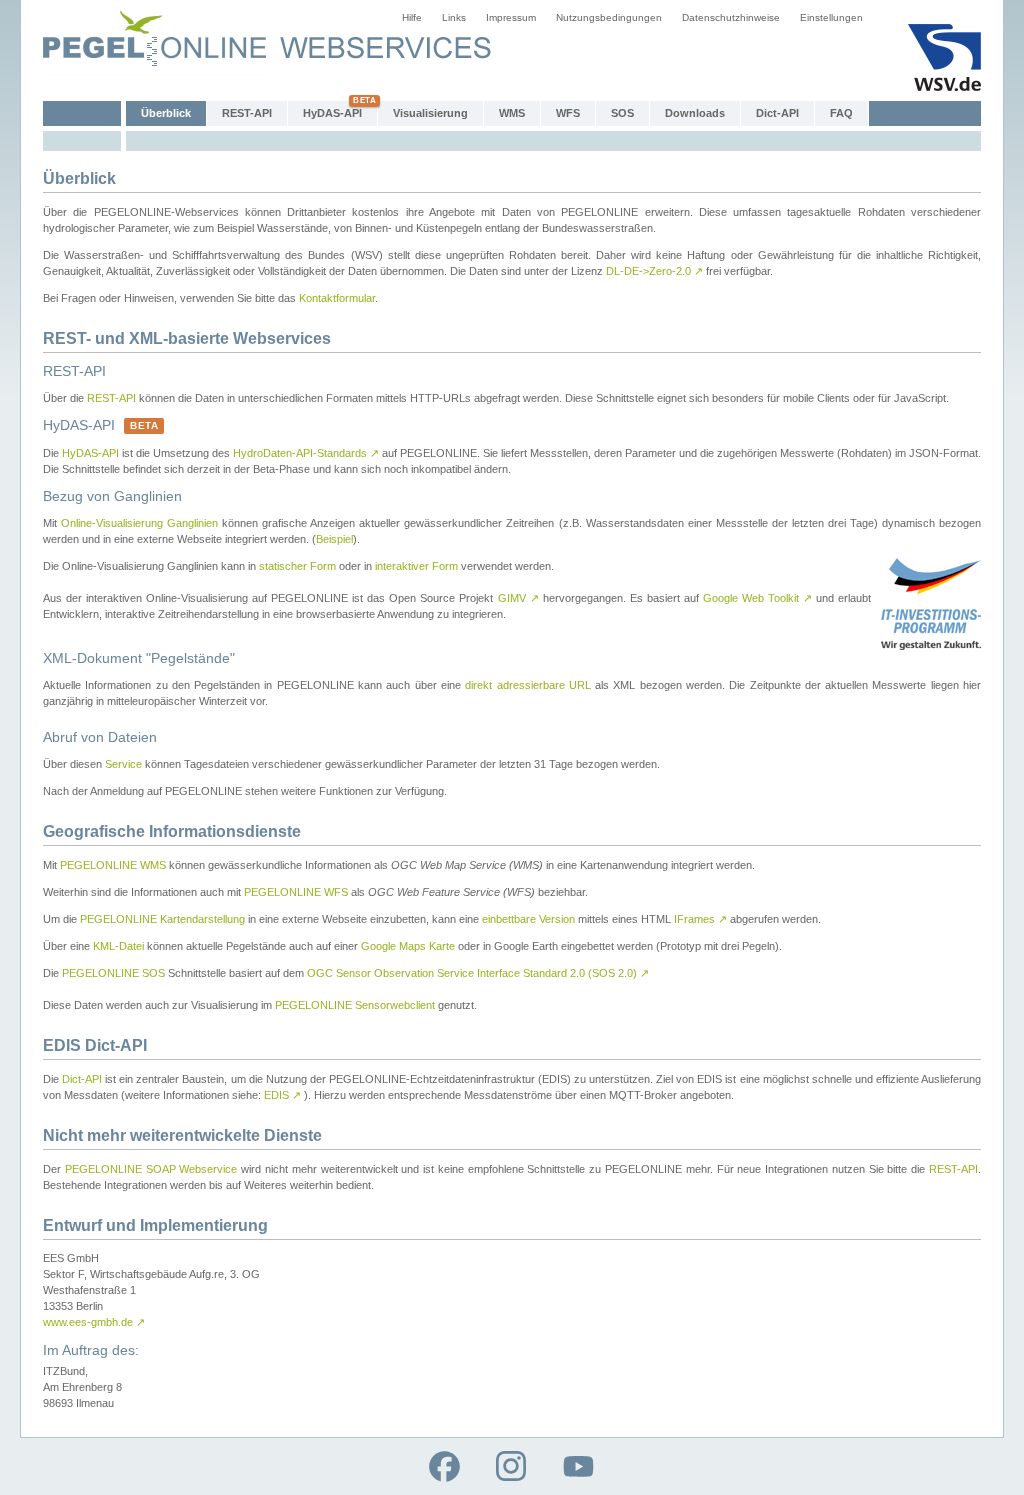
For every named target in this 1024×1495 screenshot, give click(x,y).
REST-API (247, 113)
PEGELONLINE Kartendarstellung (162, 919)
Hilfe (412, 17)
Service (123, 764)
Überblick (166, 113)
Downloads (695, 113)
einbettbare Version (528, 919)
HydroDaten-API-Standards (306, 453)
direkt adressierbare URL (528, 685)
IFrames (700, 919)
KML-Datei (118, 946)
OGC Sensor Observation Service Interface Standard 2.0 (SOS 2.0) (478, 973)
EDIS (282, 1095)
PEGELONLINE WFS (296, 892)
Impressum (511, 17)
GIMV (518, 598)
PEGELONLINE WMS (113, 865)
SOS (622, 113)
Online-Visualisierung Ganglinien (139, 523)
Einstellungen (831, 17)
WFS (568, 113)
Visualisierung (430, 113)
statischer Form (297, 566)
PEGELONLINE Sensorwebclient (355, 1005)
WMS (512, 113)
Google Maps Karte (408, 946)
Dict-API (777, 113)
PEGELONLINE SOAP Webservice (151, 1169)
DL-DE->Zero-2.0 (654, 271)
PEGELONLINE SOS (113, 973)
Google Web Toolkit (757, 598)
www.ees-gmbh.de (94, 1322)
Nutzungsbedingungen (609, 17)
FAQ (841, 113)
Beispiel (334, 539)
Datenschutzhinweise (731, 17)
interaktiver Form (416, 566)
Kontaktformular (337, 298)
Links (454, 17)
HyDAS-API (332, 113)
